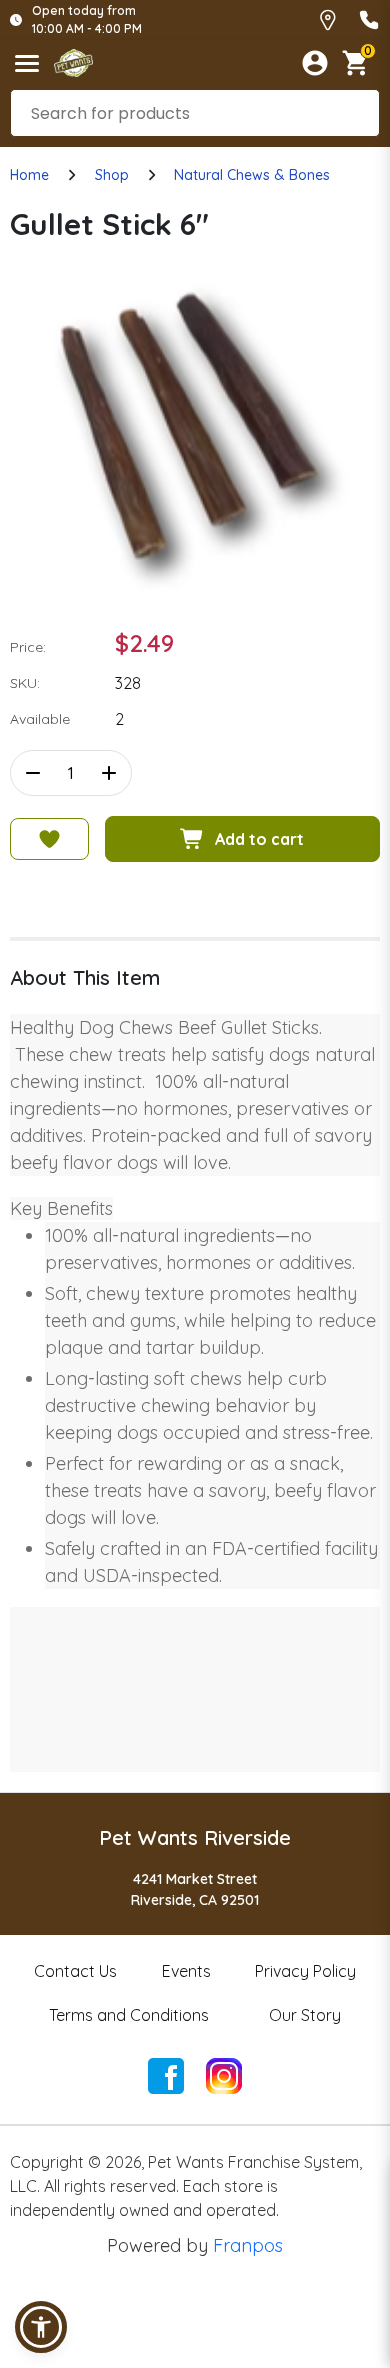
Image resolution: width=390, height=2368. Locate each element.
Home (29, 175)
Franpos (248, 2245)
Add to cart (259, 839)
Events (186, 1971)
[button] (41, 2327)
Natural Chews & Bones (252, 175)
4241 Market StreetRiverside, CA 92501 (195, 1889)
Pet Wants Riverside (195, 1837)
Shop (112, 175)
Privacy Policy (305, 1971)
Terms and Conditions (129, 2015)
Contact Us (75, 1971)
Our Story (305, 2015)
